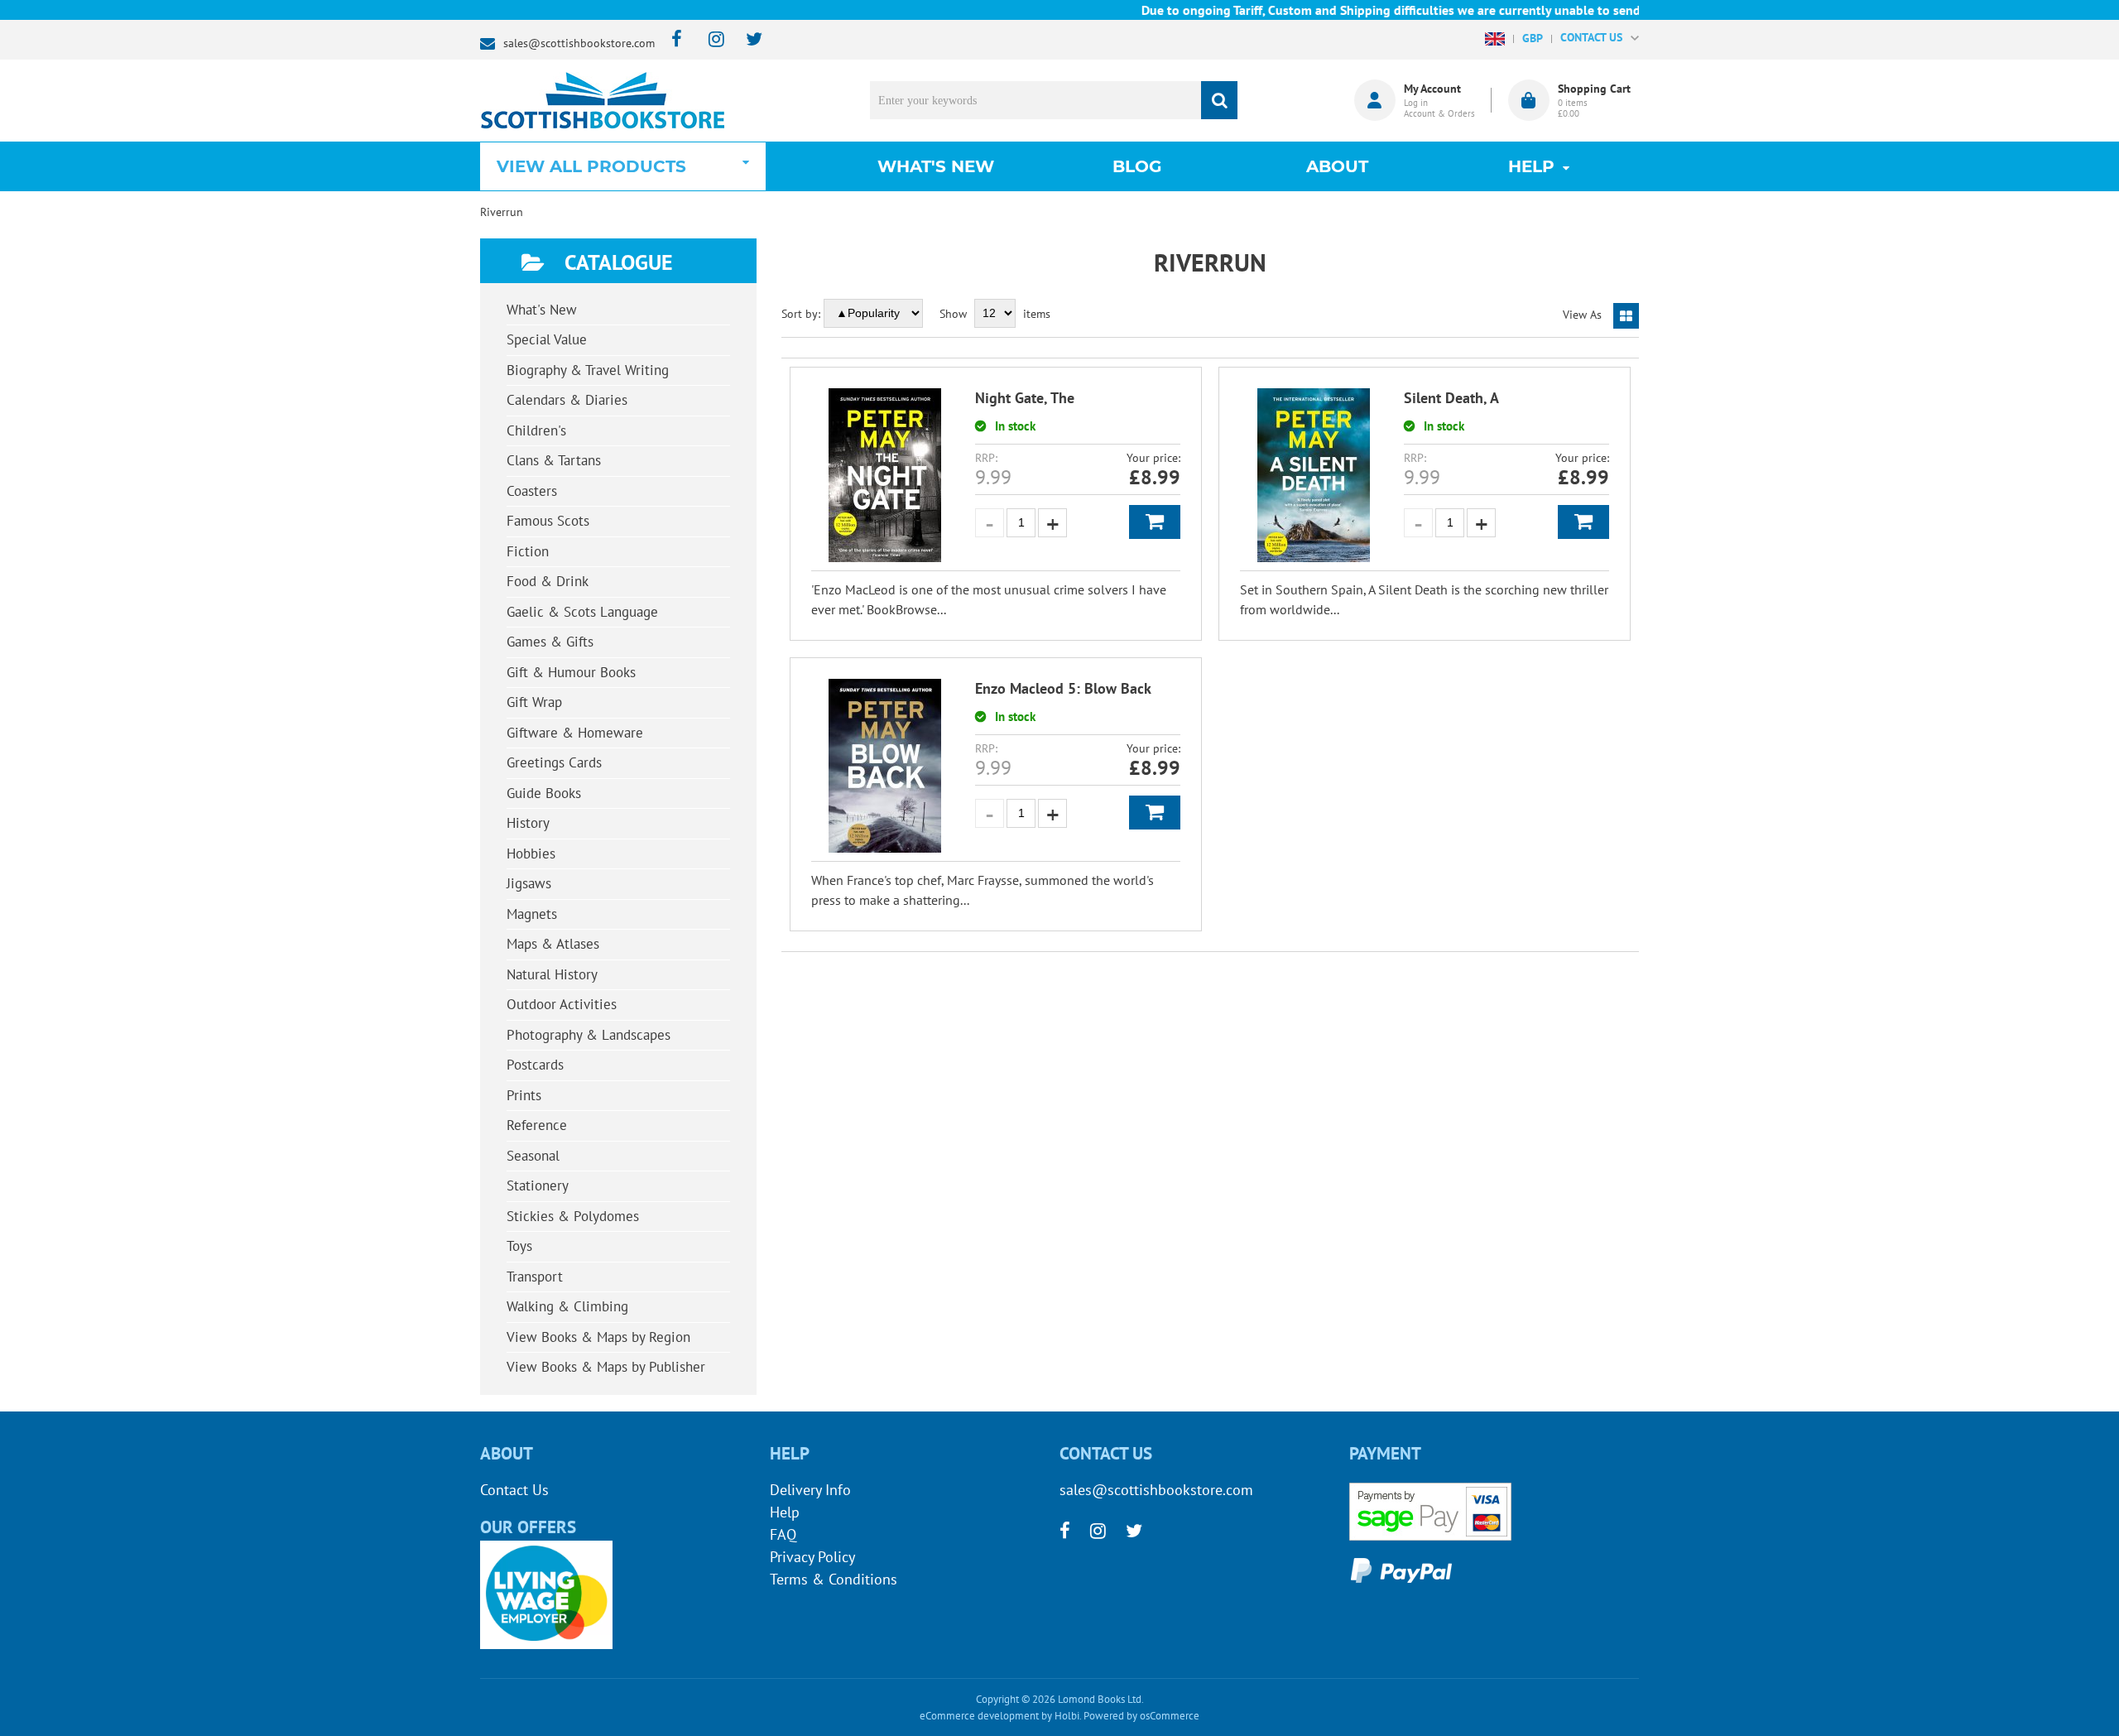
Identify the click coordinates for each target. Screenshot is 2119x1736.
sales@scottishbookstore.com (579, 43)
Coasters (532, 491)
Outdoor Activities (562, 1004)
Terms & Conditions (834, 1579)
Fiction (528, 551)
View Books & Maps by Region (598, 1337)
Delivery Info (810, 1490)
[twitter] (746, 40)
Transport (535, 1277)
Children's (536, 430)
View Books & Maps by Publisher (606, 1367)
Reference (537, 1125)
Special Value (547, 339)
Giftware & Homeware (575, 733)
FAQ (783, 1534)
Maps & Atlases (553, 944)
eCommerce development (979, 1716)
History (528, 823)
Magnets (532, 914)
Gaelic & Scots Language (582, 612)
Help (785, 1512)
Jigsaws (529, 883)
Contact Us (514, 1490)
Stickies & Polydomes (573, 1216)
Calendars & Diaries (567, 400)
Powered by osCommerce (1141, 1716)
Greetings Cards (554, 762)
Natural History (552, 974)
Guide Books (544, 793)
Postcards (535, 1065)
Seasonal (533, 1156)
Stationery (538, 1185)
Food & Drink (548, 581)
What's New (936, 166)
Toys (519, 1246)
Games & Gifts (550, 642)
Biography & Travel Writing (588, 370)
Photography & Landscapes (589, 1035)
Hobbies (531, 854)
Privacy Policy (812, 1557)
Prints (524, 1095)
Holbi (1067, 1716)
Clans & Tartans (554, 460)
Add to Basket (1155, 522)
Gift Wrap (534, 702)
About (1337, 166)
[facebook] (672, 40)
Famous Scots (548, 521)
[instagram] (709, 40)
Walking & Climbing (567, 1306)
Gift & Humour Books (571, 672)
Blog (1137, 166)
